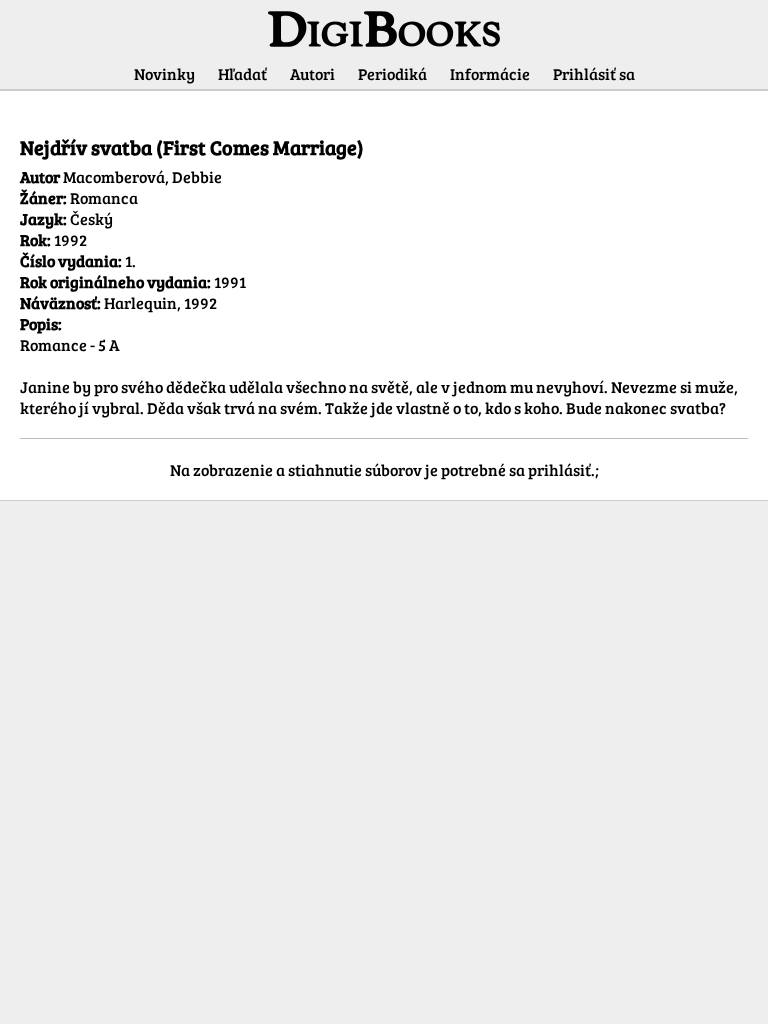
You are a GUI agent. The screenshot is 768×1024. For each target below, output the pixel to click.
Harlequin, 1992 (160, 302)
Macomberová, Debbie (142, 176)
